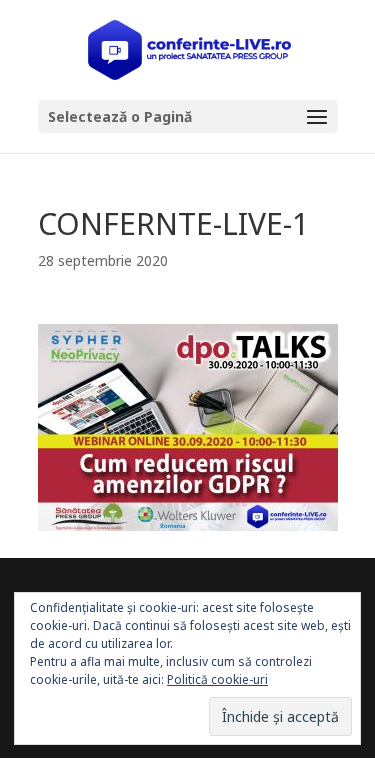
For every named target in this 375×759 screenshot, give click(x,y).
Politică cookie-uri (217, 679)
